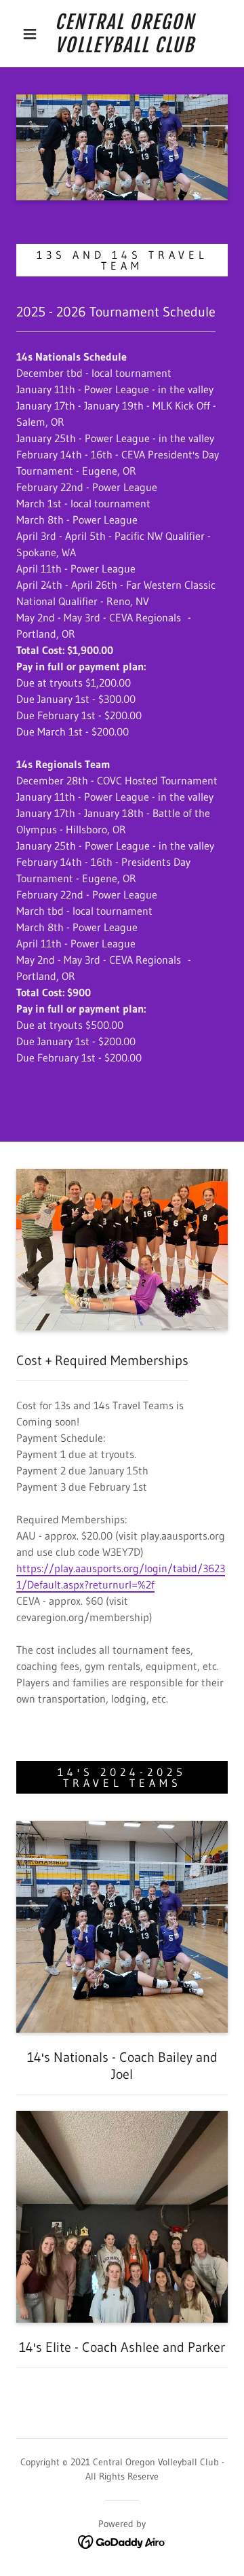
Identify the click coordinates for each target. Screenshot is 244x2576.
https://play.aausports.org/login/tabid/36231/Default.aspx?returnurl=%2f (121, 1576)
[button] (30, 34)
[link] (125, 34)
